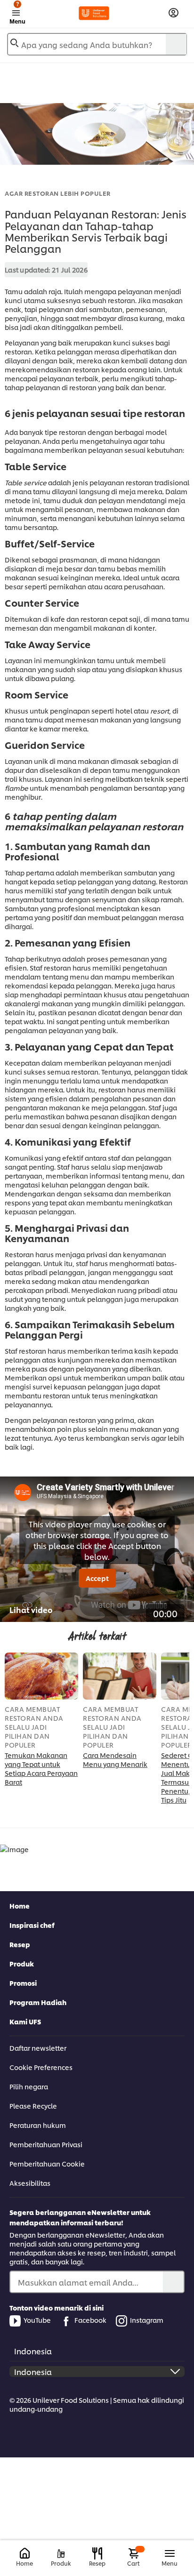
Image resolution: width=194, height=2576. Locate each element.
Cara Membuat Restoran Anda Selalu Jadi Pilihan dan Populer (34, 1727)
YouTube (37, 2320)
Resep (20, 1944)
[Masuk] (174, 13)
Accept (97, 1578)
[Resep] (97, 2553)
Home (20, 1906)
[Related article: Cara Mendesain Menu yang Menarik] (120, 1676)
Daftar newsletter (38, 2048)
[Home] (25, 2554)
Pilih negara (29, 2086)
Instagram (147, 2320)
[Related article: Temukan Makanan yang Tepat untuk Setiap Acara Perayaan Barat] (41, 1676)
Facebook (90, 2320)
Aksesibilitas (30, 2183)
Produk (22, 1963)
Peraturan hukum (38, 2125)
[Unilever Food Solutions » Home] (94, 13)
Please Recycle (33, 2106)
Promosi (23, 1983)
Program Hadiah (38, 2002)
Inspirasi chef (32, 1925)
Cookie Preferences (41, 2067)
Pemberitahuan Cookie (47, 2163)
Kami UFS (25, 2021)
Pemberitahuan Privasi (46, 2144)
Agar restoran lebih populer (58, 193)
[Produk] (61, 2554)
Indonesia (33, 2351)
